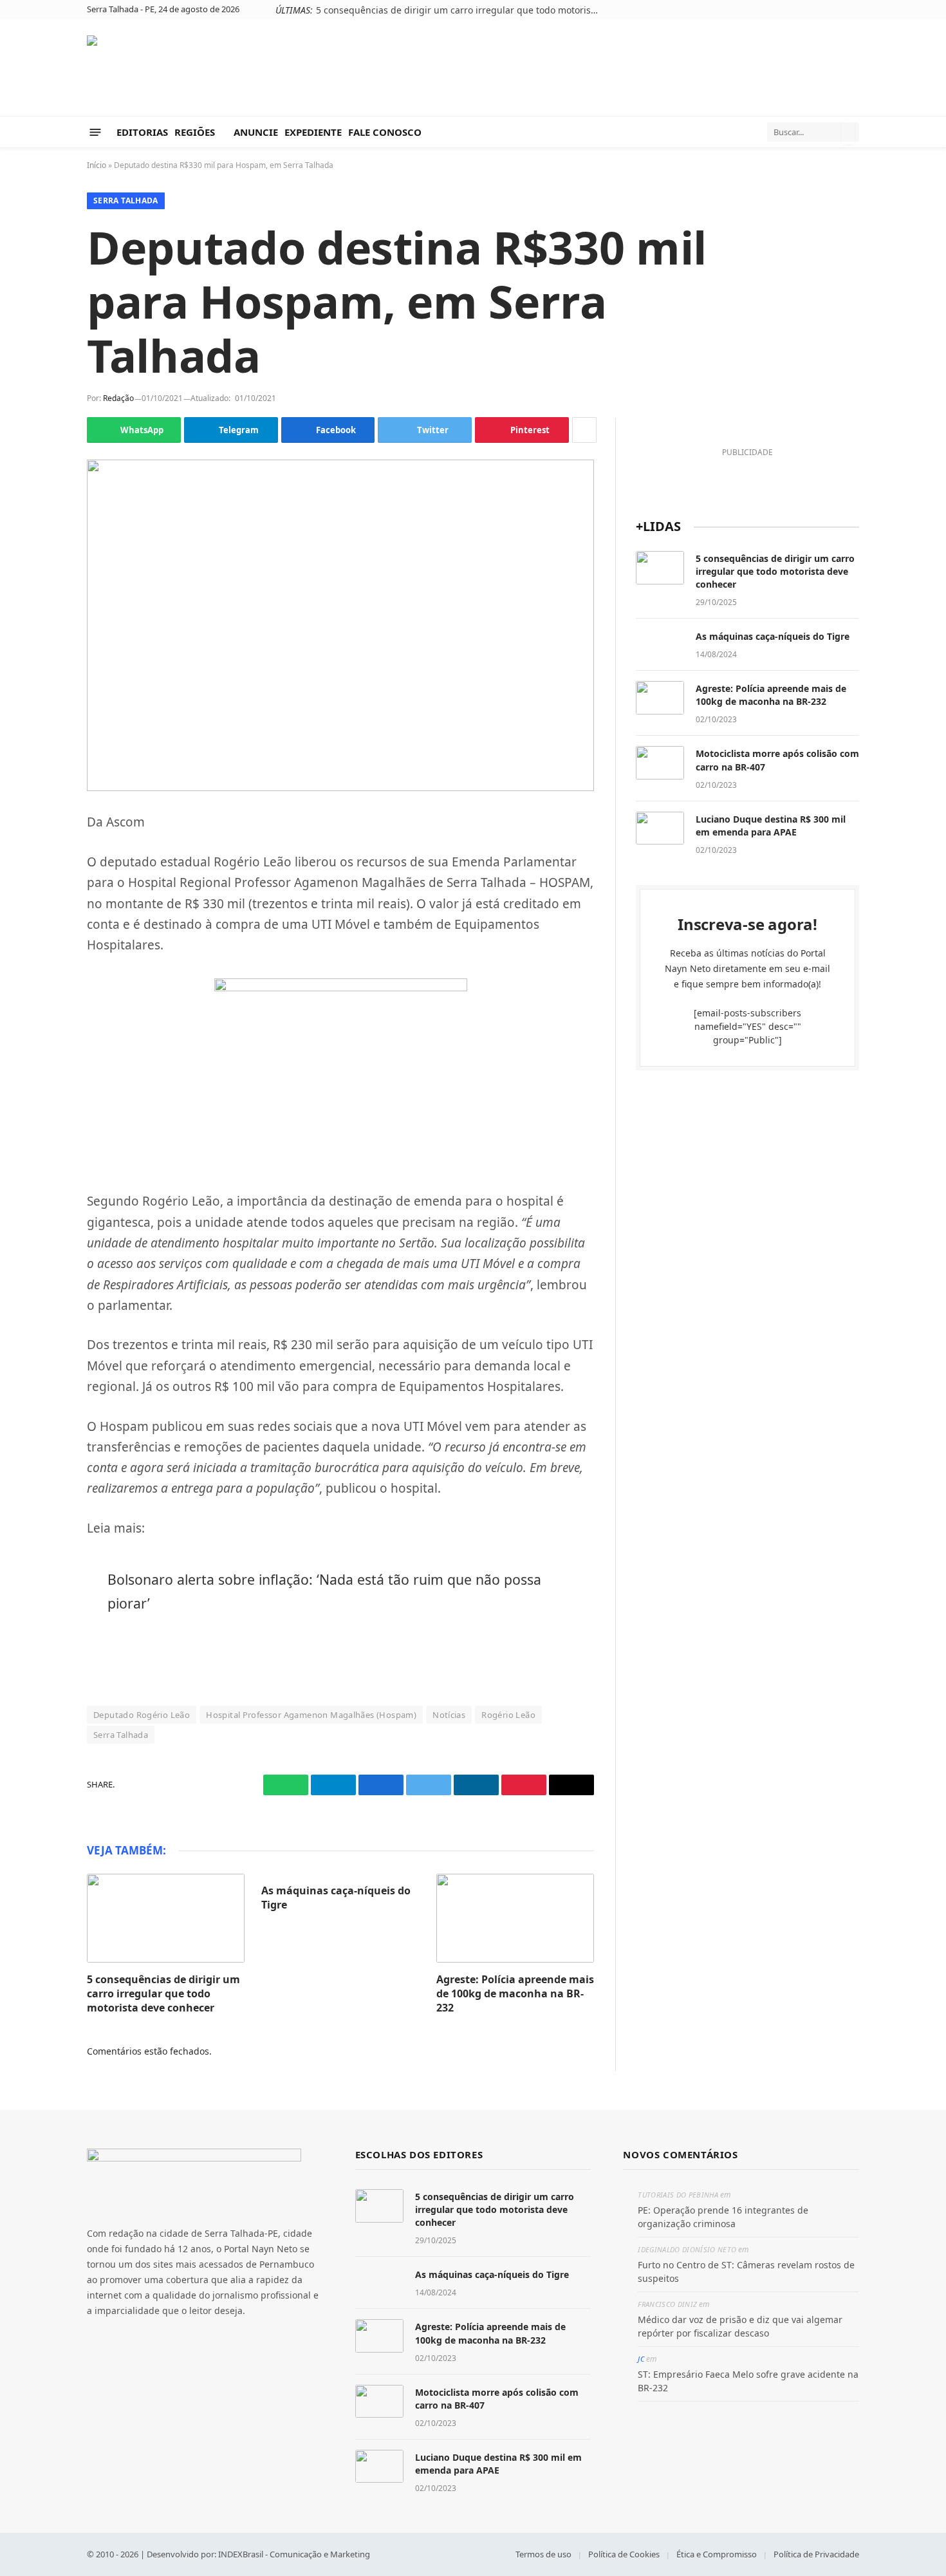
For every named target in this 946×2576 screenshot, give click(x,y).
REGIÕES (195, 132)
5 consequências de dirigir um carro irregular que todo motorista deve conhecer (461, 10)
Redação (118, 398)
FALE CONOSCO (385, 132)
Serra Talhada (126, 201)
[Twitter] (42, 919)
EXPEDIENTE (313, 132)
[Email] (42, 1009)
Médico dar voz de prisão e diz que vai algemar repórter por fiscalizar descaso (740, 2326)
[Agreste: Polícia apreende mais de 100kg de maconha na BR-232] (515, 1918)
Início (97, 165)
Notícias (449, 1715)
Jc (641, 2359)
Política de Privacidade (816, 2554)
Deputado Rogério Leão (142, 1715)
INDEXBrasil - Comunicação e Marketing (294, 2554)
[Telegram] (42, 858)
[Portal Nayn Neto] (194, 68)
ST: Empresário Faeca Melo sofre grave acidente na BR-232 (748, 2381)
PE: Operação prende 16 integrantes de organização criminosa (723, 2217)
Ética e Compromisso (717, 2554)
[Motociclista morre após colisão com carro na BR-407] (660, 763)
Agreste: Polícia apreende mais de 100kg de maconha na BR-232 (515, 1994)
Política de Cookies (624, 2554)
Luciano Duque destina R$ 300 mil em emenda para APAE (771, 826)
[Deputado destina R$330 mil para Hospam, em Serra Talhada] (340, 625)
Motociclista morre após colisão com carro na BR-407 (777, 760)
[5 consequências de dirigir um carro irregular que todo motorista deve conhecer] (166, 1918)
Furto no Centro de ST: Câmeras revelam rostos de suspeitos (746, 2272)
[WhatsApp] (42, 828)
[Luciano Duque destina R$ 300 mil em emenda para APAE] (660, 828)
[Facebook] (42, 888)
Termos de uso (543, 2554)
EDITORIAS (142, 132)
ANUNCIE (256, 132)
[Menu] (96, 132)
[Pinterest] (42, 979)
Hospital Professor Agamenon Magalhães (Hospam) (311, 1715)
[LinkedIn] (42, 949)
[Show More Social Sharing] (584, 430)
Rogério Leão (508, 1715)
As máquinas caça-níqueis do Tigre (336, 1898)
